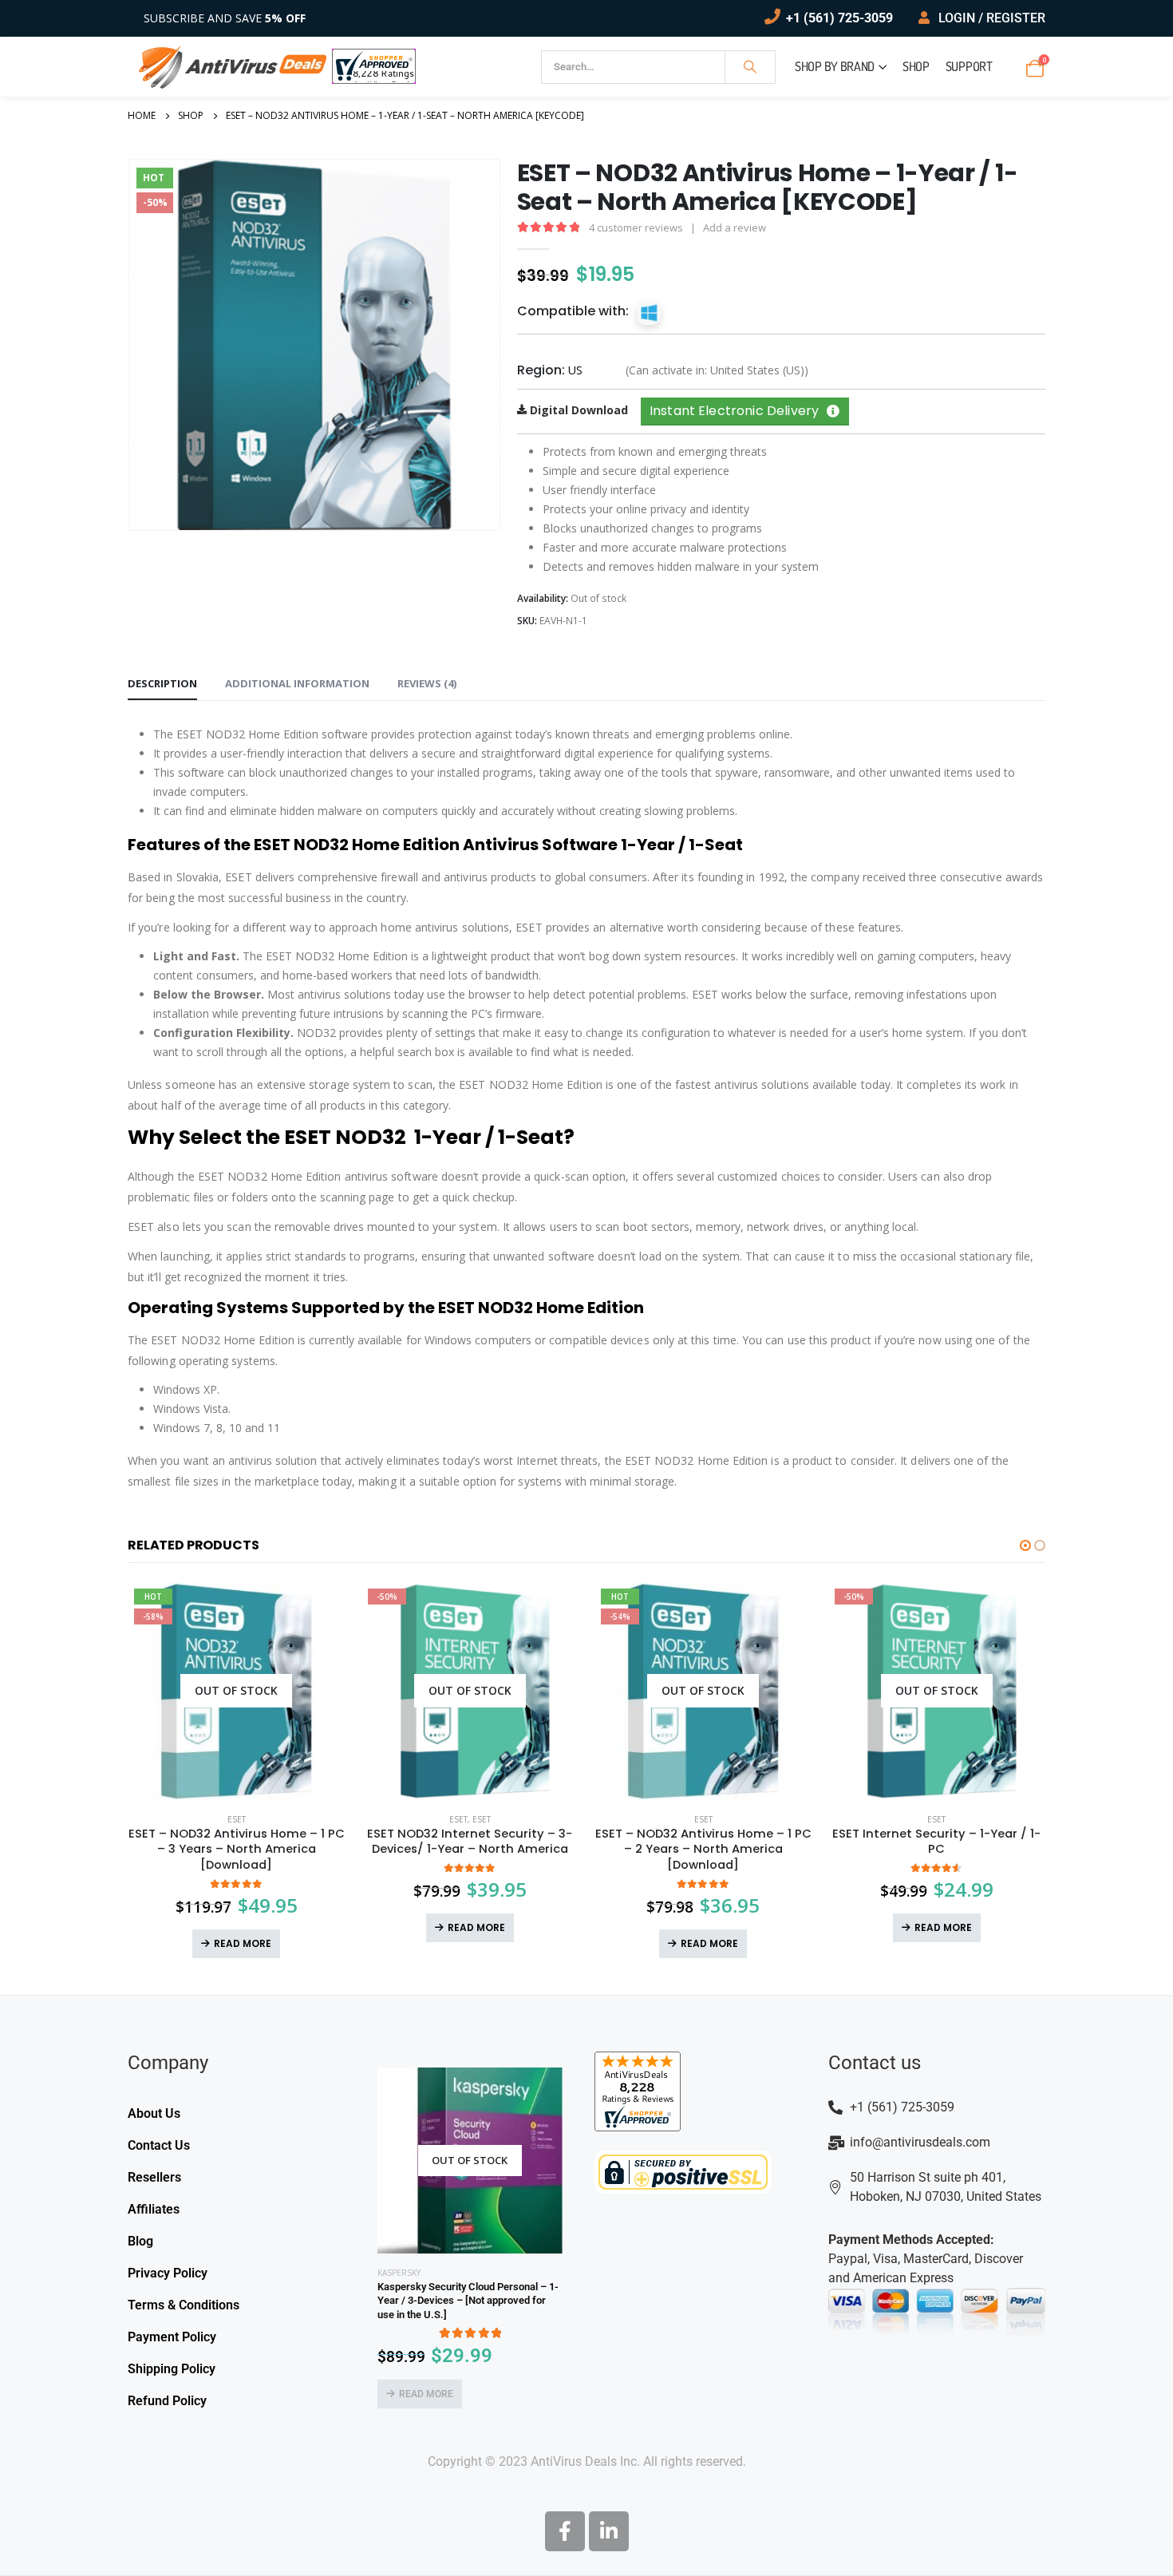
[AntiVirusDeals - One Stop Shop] (233, 67)
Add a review (735, 228)
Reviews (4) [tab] (427, 683)
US (575, 370)
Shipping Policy (172, 2369)
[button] (1025, 1545)
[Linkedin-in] (609, 2531)
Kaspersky (399, 2273)
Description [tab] (162, 683)
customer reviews (636, 228)
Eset (237, 1819)
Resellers (154, 2177)
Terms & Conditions (184, 2305)
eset (458, 1819)
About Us (154, 2113)
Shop (916, 66)
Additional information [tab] (297, 683)
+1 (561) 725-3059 (839, 18)
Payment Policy (172, 2337)
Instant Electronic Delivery (734, 411)
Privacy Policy (168, 2273)
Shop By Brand (835, 66)
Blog (140, 2241)
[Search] (750, 67)
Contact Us (159, 2145)
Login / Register (992, 18)
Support (969, 66)
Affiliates (154, 2209)
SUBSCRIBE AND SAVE (225, 18)
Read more (243, 1943)
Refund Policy (167, 2401)
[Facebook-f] (565, 2531)
